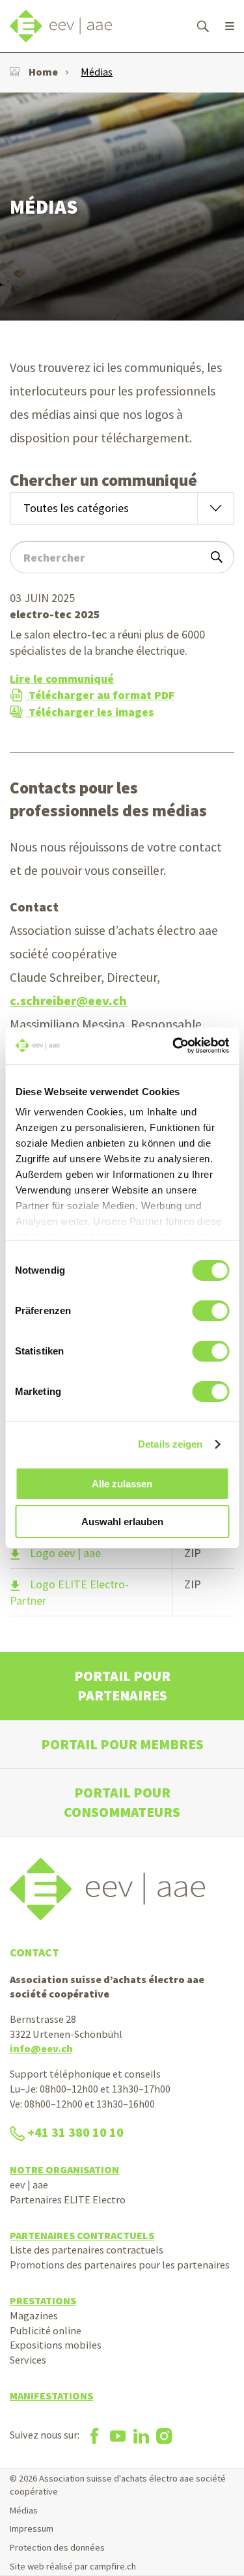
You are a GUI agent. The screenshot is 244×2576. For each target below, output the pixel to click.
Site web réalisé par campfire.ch (73, 2566)
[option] (122, 207)
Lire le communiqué (62, 679)
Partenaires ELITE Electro (68, 2199)
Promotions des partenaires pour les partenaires (120, 2265)
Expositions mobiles (56, 2345)
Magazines (34, 2315)
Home (43, 72)
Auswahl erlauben (122, 1522)
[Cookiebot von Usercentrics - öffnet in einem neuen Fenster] (174, 1046)
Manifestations (51, 2396)
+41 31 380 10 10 (75, 2132)
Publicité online (46, 2330)
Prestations (43, 2300)
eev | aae (29, 2184)
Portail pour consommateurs (122, 1802)
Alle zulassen (122, 1484)
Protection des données (57, 2547)
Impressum (32, 2528)
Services (28, 2360)
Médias (97, 72)
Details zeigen (170, 1444)
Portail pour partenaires (122, 1686)
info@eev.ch (41, 2048)
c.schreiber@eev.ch (68, 1001)
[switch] (210, 1311)
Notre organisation (64, 2169)
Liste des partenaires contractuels (87, 2250)
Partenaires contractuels (82, 2235)
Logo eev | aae (65, 1553)
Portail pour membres (122, 1744)
